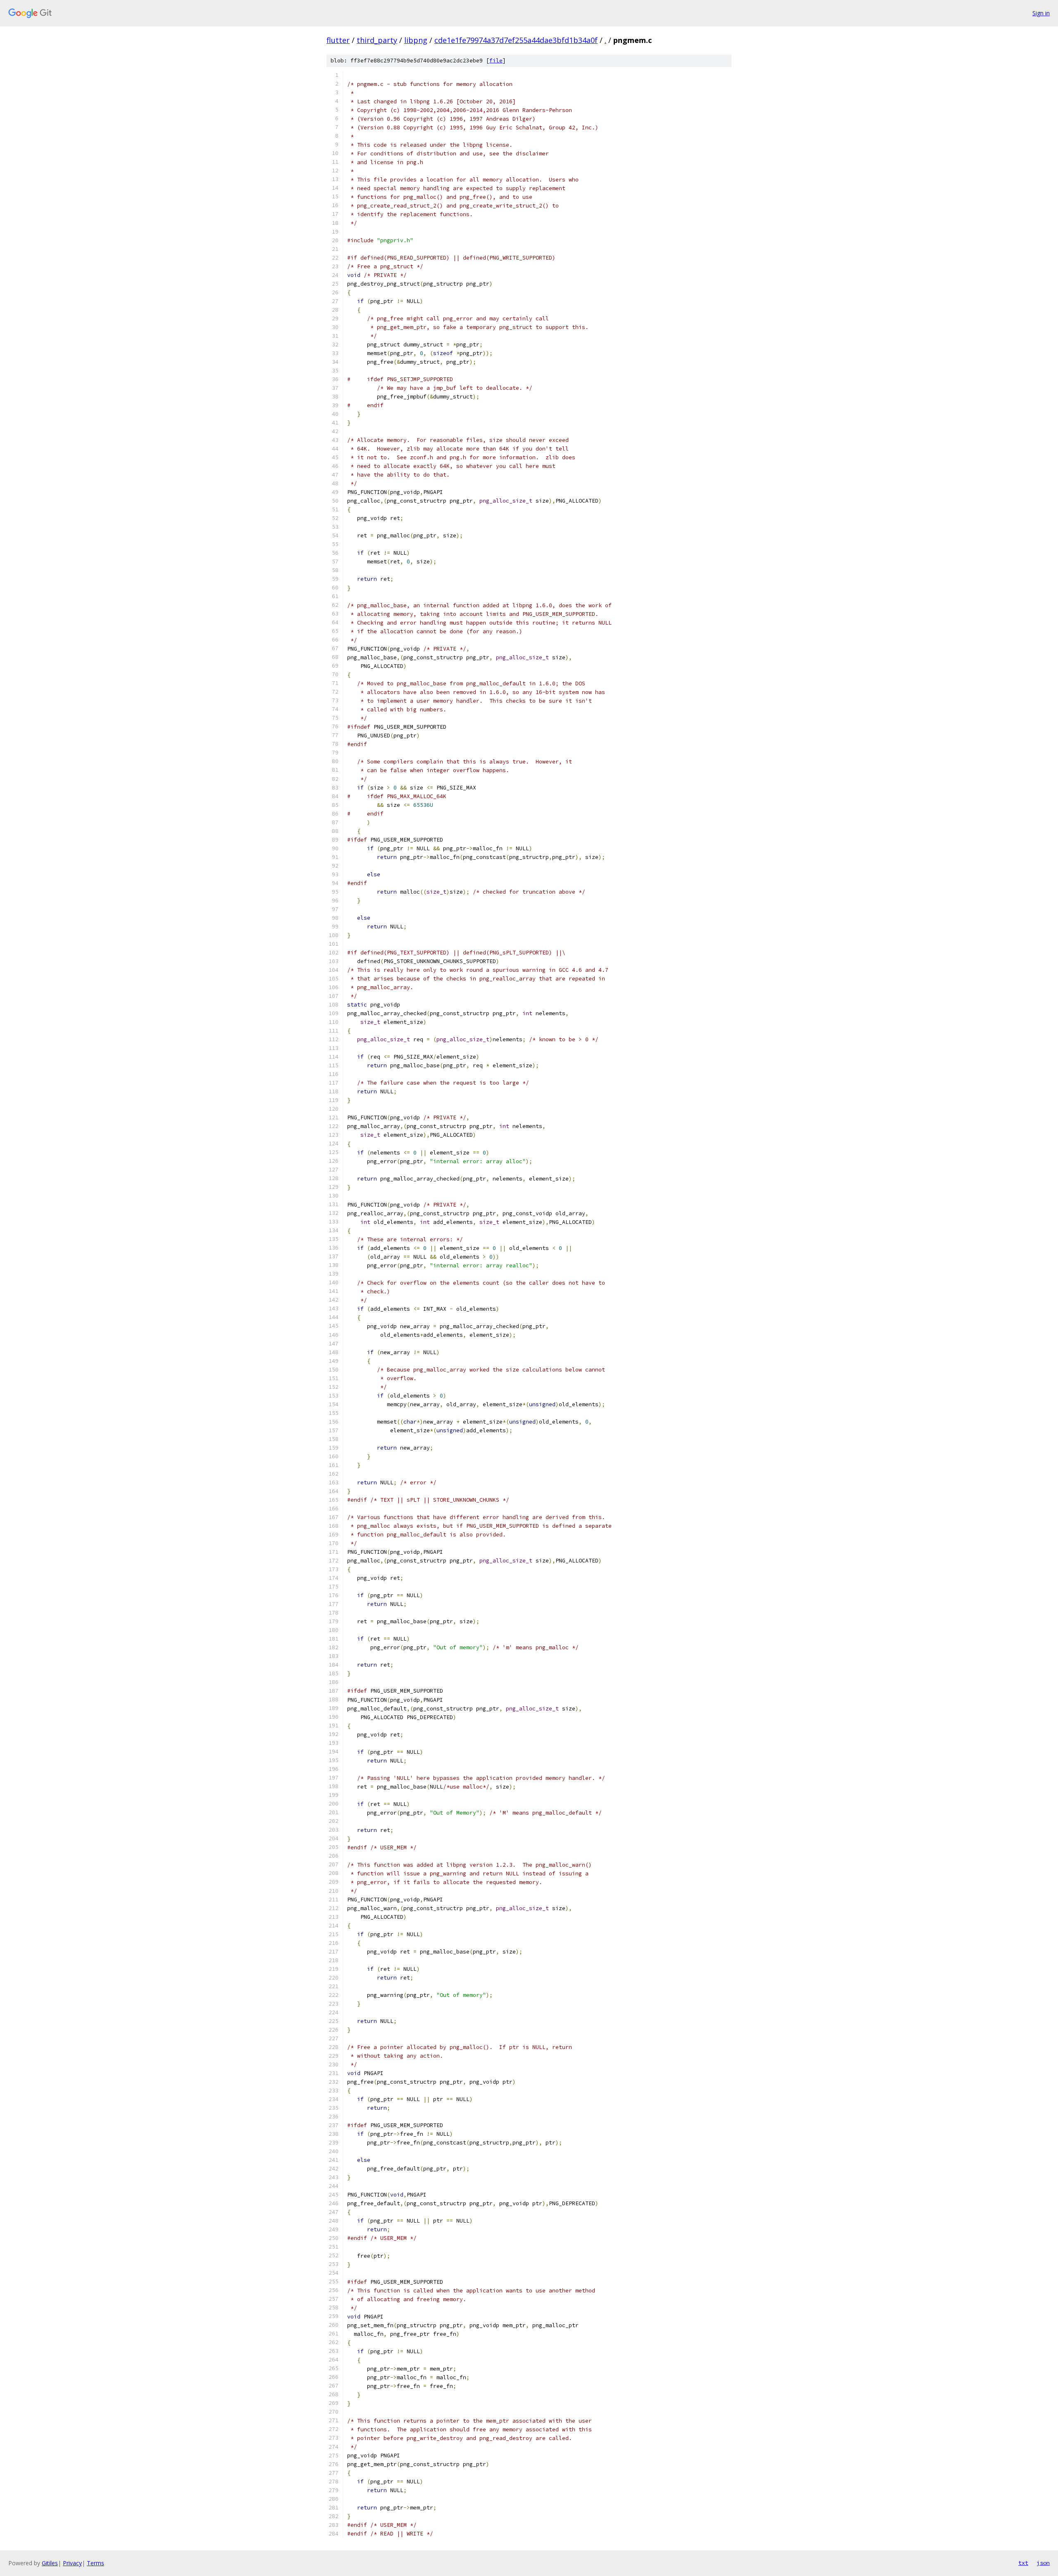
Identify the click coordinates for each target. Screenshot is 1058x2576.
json (1043, 2563)
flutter (338, 40)
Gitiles (50, 2563)
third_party (377, 40)
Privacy (72, 2563)
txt (1023, 2563)
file (496, 61)
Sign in (1041, 13)
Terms (95, 2563)
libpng (416, 40)
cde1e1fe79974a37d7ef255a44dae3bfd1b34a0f (516, 40)
